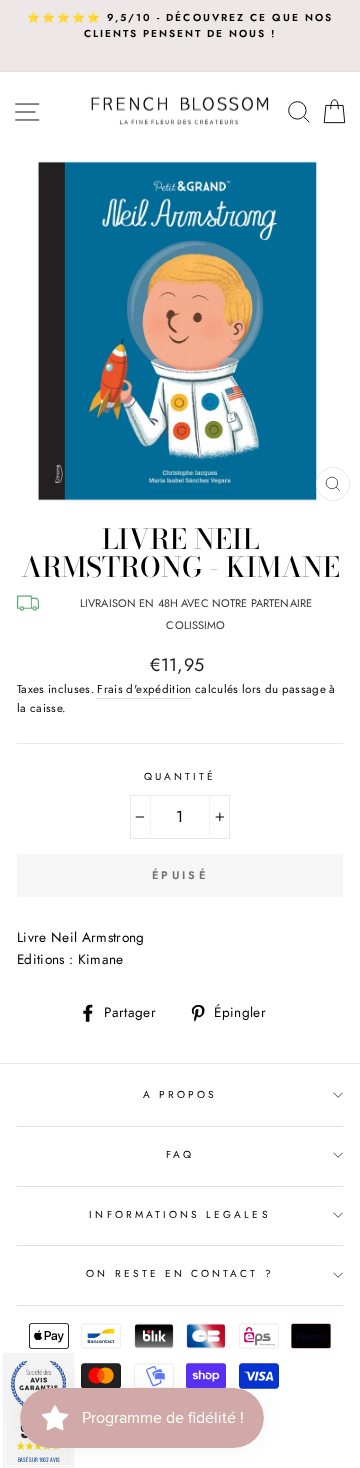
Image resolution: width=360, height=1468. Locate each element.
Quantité (180, 776)
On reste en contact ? (179, 1273)
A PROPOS (180, 1094)
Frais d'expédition (144, 689)
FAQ (180, 1154)
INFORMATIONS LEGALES (179, 1214)
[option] (180, 26)
